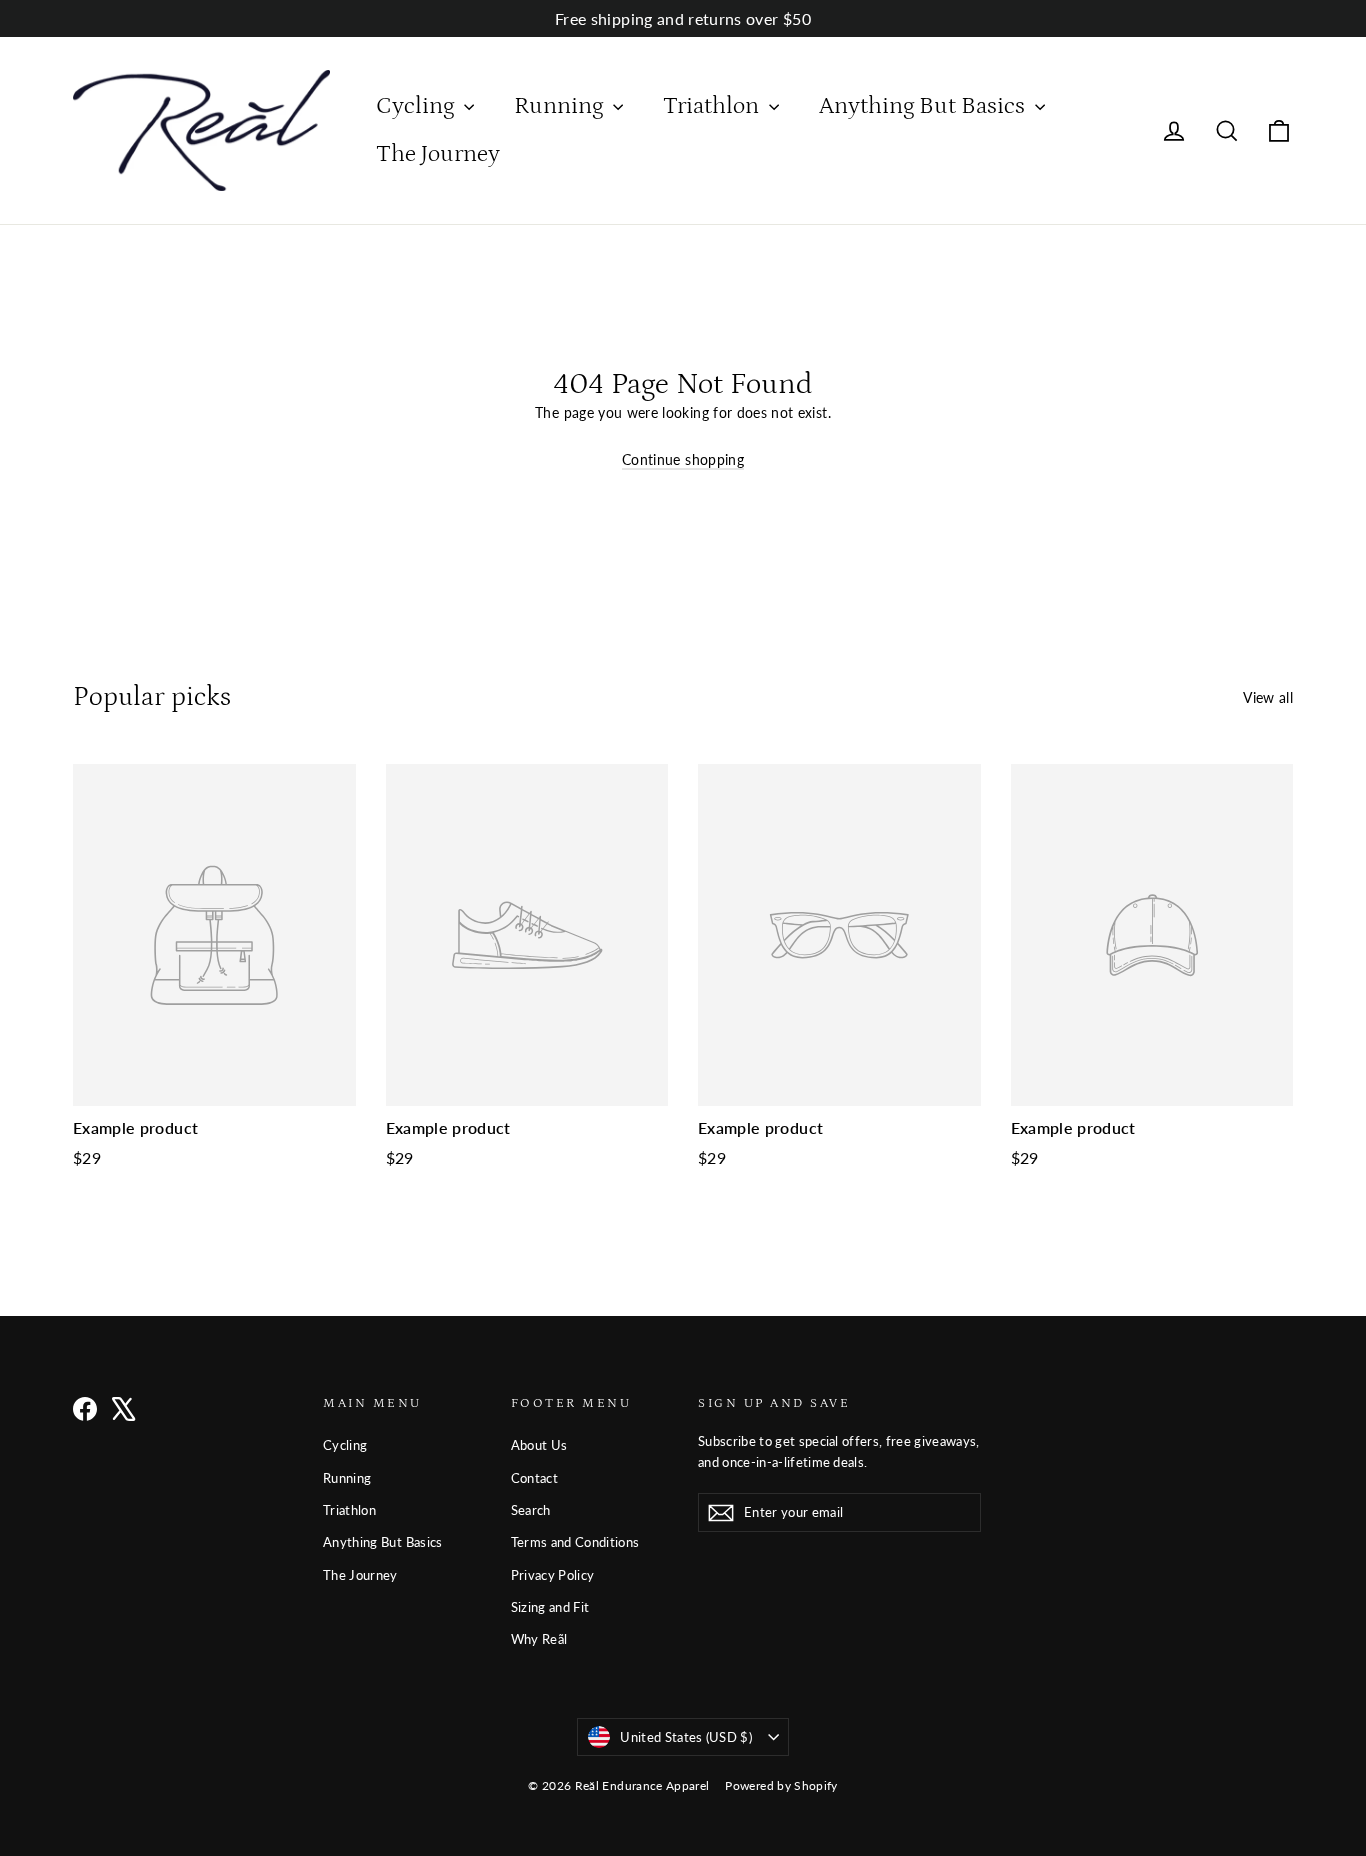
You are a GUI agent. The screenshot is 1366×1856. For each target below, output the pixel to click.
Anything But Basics (924, 105)
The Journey (438, 153)
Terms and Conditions (575, 1542)
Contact (534, 1478)
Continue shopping (683, 459)
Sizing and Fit (550, 1607)
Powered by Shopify (781, 1785)
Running (561, 105)
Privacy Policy (553, 1575)
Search (531, 1510)
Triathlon (713, 105)
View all (1268, 697)
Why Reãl (539, 1639)
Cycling (417, 105)
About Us (539, 1445)
